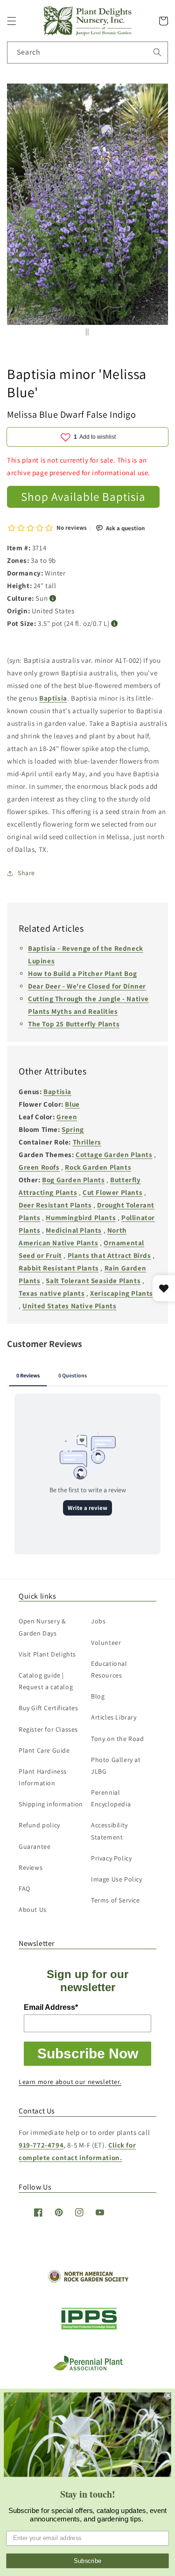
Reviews (31, 1867)
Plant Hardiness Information (43, 1777)
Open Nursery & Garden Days (42, 1627)
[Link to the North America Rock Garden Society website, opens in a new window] (87, 2281)
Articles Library (114, 1717)
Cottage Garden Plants (114, 1155)
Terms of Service (115, 1900)
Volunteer (106, 1642)
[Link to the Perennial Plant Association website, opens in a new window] (88, 2369)
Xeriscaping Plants (122, 1293)
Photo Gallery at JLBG (116, 1765)
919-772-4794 (41, 2145)
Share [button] (26, 873)
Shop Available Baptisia (83, 496)
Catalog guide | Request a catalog (46, 1681)
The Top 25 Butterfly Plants (74, 1024)
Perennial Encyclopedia (111, 1798)
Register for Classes (48, 1729)
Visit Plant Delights (47, 1654)
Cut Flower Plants (112, 1192)
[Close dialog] (168, 2396)
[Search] (157, 52)
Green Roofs (39, 1167)
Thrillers (87, 1142)
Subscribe (88, 2561)
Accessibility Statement (109, 1831)
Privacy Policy (111, 1858)
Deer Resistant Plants (55, 1205)
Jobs (98, 1621)
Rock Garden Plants (98, 1167)
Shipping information (51, 1804)
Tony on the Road (118, 1739)
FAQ (24, 1888)
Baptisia (53, 698)
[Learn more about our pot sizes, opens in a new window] (115, 624)
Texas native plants (52, 1293)
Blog (98, 1696)
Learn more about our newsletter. (70, 2082)
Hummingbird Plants (81, 1218)
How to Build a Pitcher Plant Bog (82, 973)
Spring (73, 1129)
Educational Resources (109, 1669)
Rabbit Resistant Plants (59, 1268)
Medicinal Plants (74, 1230)
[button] (12, 21)
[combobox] (87, 53)
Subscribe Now (88, 2053)
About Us (33, 1909)
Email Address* (51, 2007)
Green (67, 1117)
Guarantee (35, 1846)
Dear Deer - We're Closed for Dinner (87, 986)
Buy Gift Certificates (49, 1708)
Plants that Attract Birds (109, 1255)
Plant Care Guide (44, 1750)
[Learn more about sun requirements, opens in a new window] (53, 599)
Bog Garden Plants (73, 1180)
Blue (72, 1104)
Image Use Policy (117, 1879)
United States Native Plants (69, 1306)
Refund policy (39, 1825)
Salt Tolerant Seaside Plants (93, 1281)
